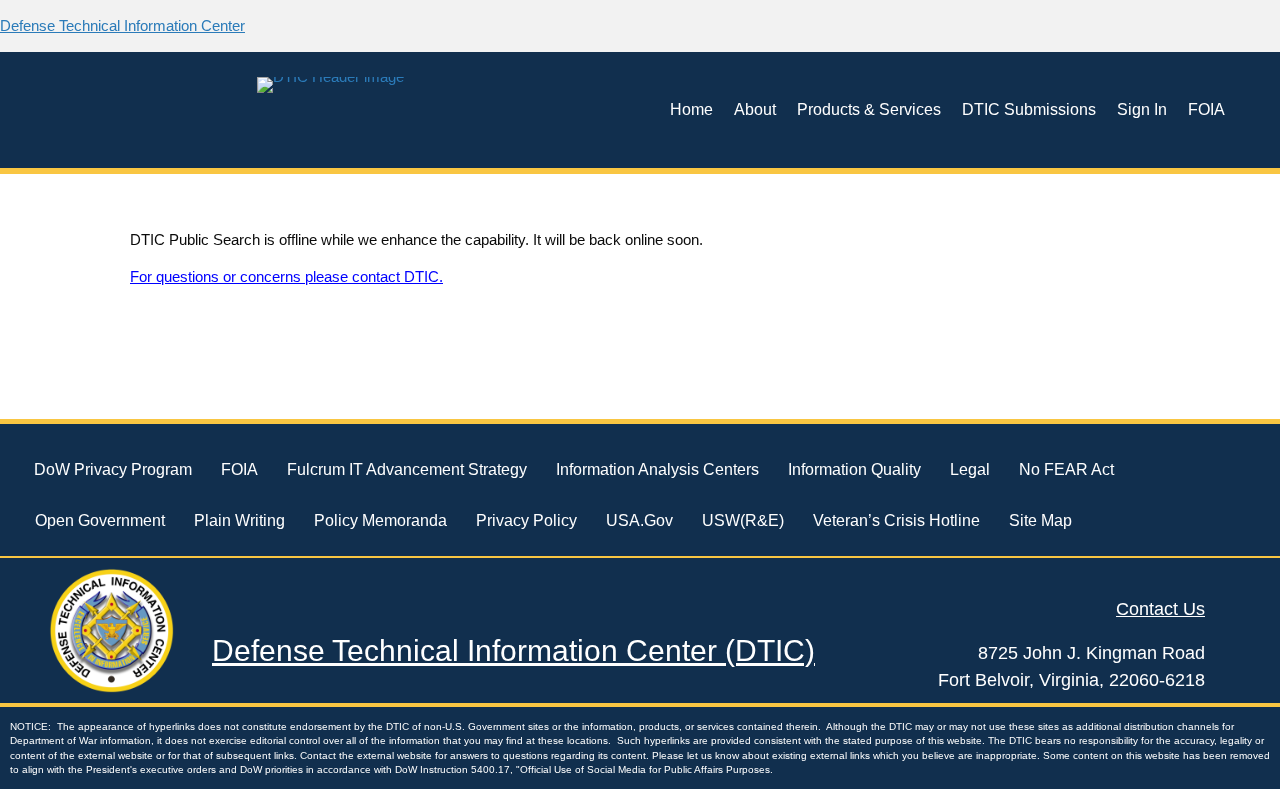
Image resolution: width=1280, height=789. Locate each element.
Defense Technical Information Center (122, 25)
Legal (970, 469)
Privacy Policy (526, 520)
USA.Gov (639, 520)
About (755, 109)
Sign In (1142, 109)
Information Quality (854, 469)
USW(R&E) (743, 520)
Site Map (1040, 520)
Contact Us (1160, 609)
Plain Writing (239, 520)
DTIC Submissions (1029, 109)
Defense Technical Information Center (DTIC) (513, 650)
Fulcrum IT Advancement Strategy (407, 469)
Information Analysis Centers (657, 469)
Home (691, 109)
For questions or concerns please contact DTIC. (286, 276)
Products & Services (869, 109)
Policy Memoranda (380, 520)
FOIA (1206, 109)
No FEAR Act (1066, 469)
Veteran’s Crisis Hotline (896, 520)
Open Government (100, 520)
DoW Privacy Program (113, 469)
